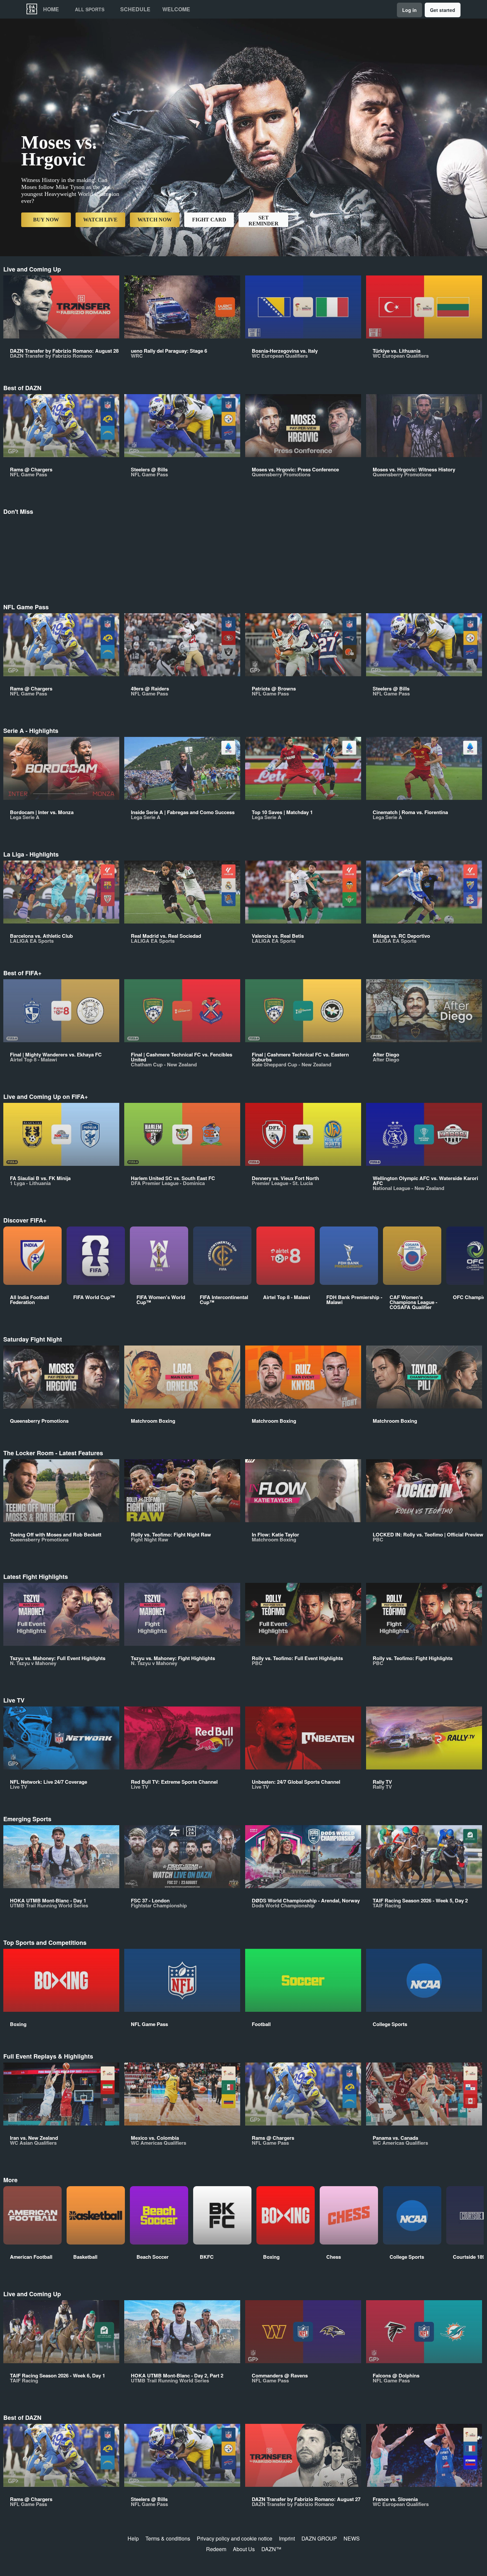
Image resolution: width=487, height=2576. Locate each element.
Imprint (287, 2538)
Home (51, 9)
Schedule (135, 9)
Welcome (176, 9)
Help (133, 2538)
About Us (244, 2549)
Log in (409, 10)
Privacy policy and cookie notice (235, 2538)
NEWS (352, 2538)
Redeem (216, 2549)
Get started (443, 10)
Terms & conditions (168, 2538)
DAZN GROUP (319, 2538)
